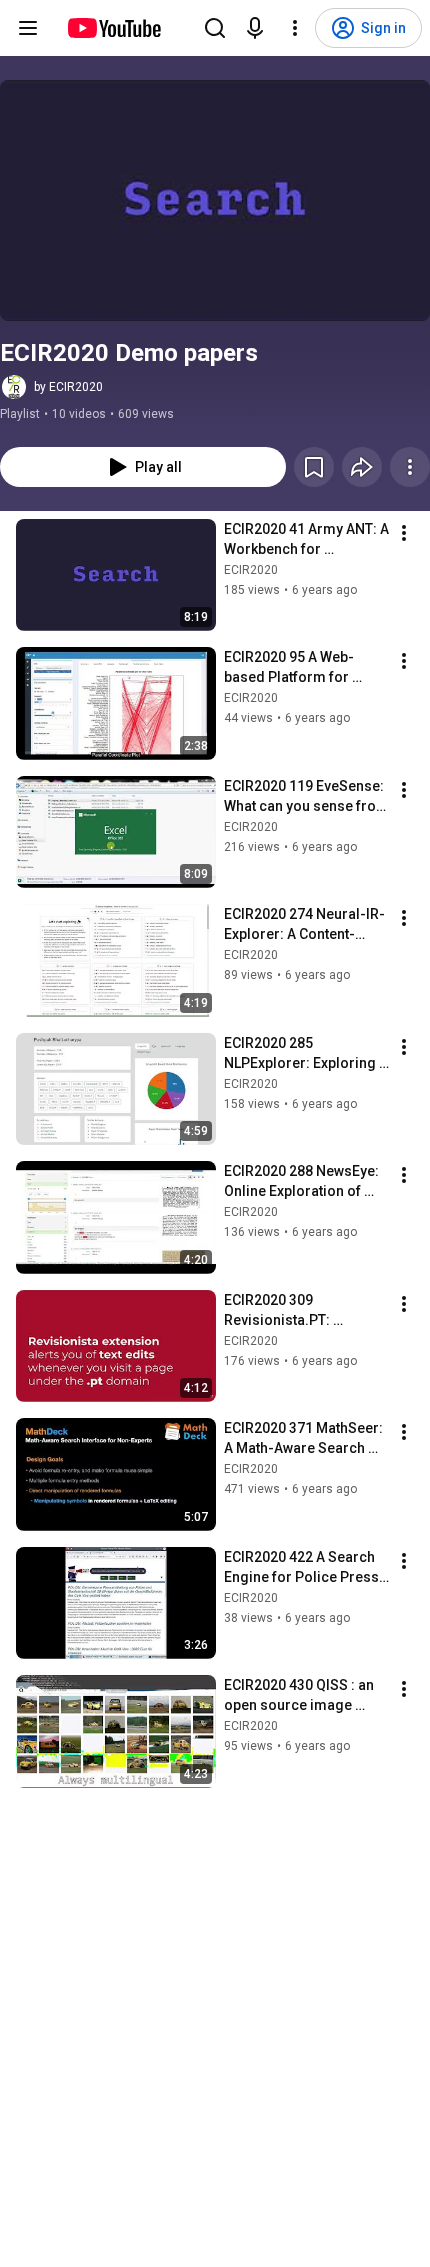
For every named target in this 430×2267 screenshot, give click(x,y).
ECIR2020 (251, 570)
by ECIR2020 (68, 387)
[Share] (362, 467)
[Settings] (295, 28)
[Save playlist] (314, 467)
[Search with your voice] (255, 28)
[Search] (215, 28)
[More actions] (410, 467)
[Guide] (28, 28)
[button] (215, 200)
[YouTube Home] (113, 28)
